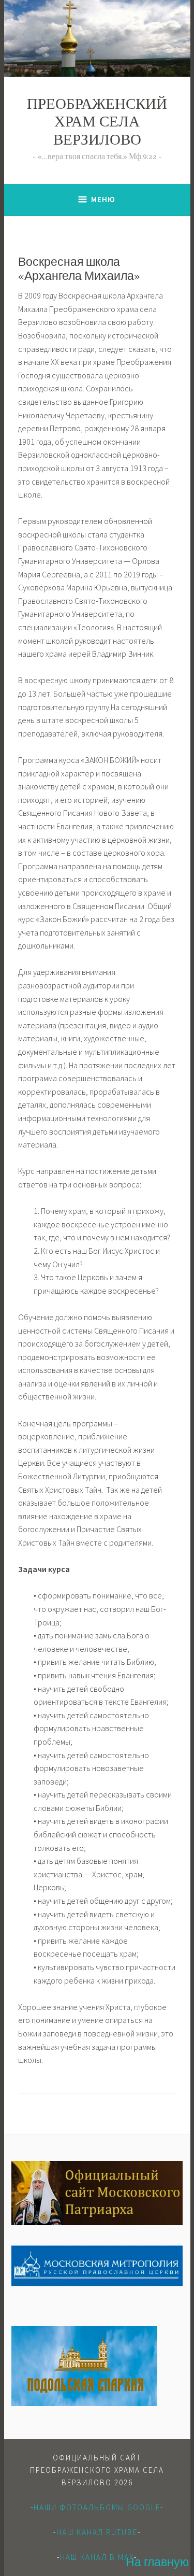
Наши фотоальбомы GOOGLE (97, 2507)
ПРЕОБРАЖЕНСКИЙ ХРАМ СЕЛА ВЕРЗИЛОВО (97, 124)
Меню (103, 199)
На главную (157, 2563)
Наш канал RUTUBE (97, 2532)
